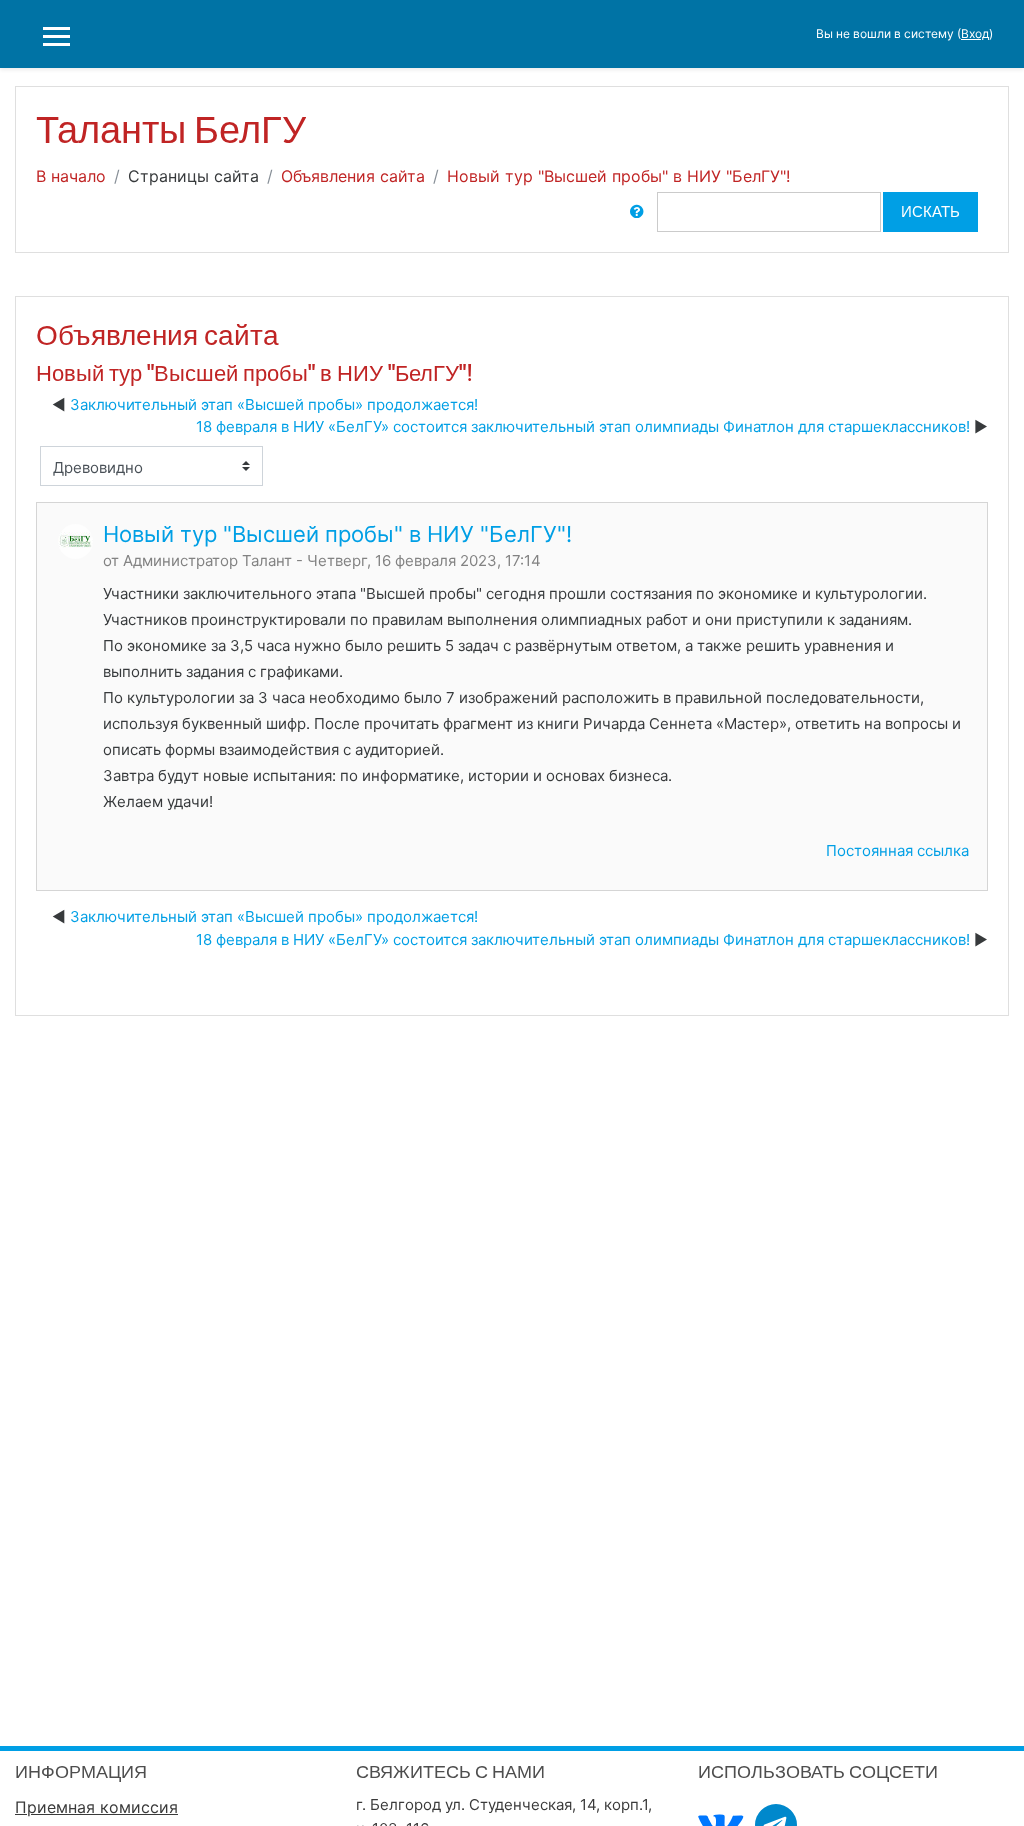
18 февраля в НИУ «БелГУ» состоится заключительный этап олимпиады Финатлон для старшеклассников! (583, 426)
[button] (637, 212)
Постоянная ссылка (897, 850)
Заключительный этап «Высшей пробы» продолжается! (274, 404)
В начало (71, 176)
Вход (975, 33)
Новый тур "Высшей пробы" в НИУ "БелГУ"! (618, 176)
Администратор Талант (207, 560)
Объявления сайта (353, 176)
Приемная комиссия (96, 1807)
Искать (930, 211)
